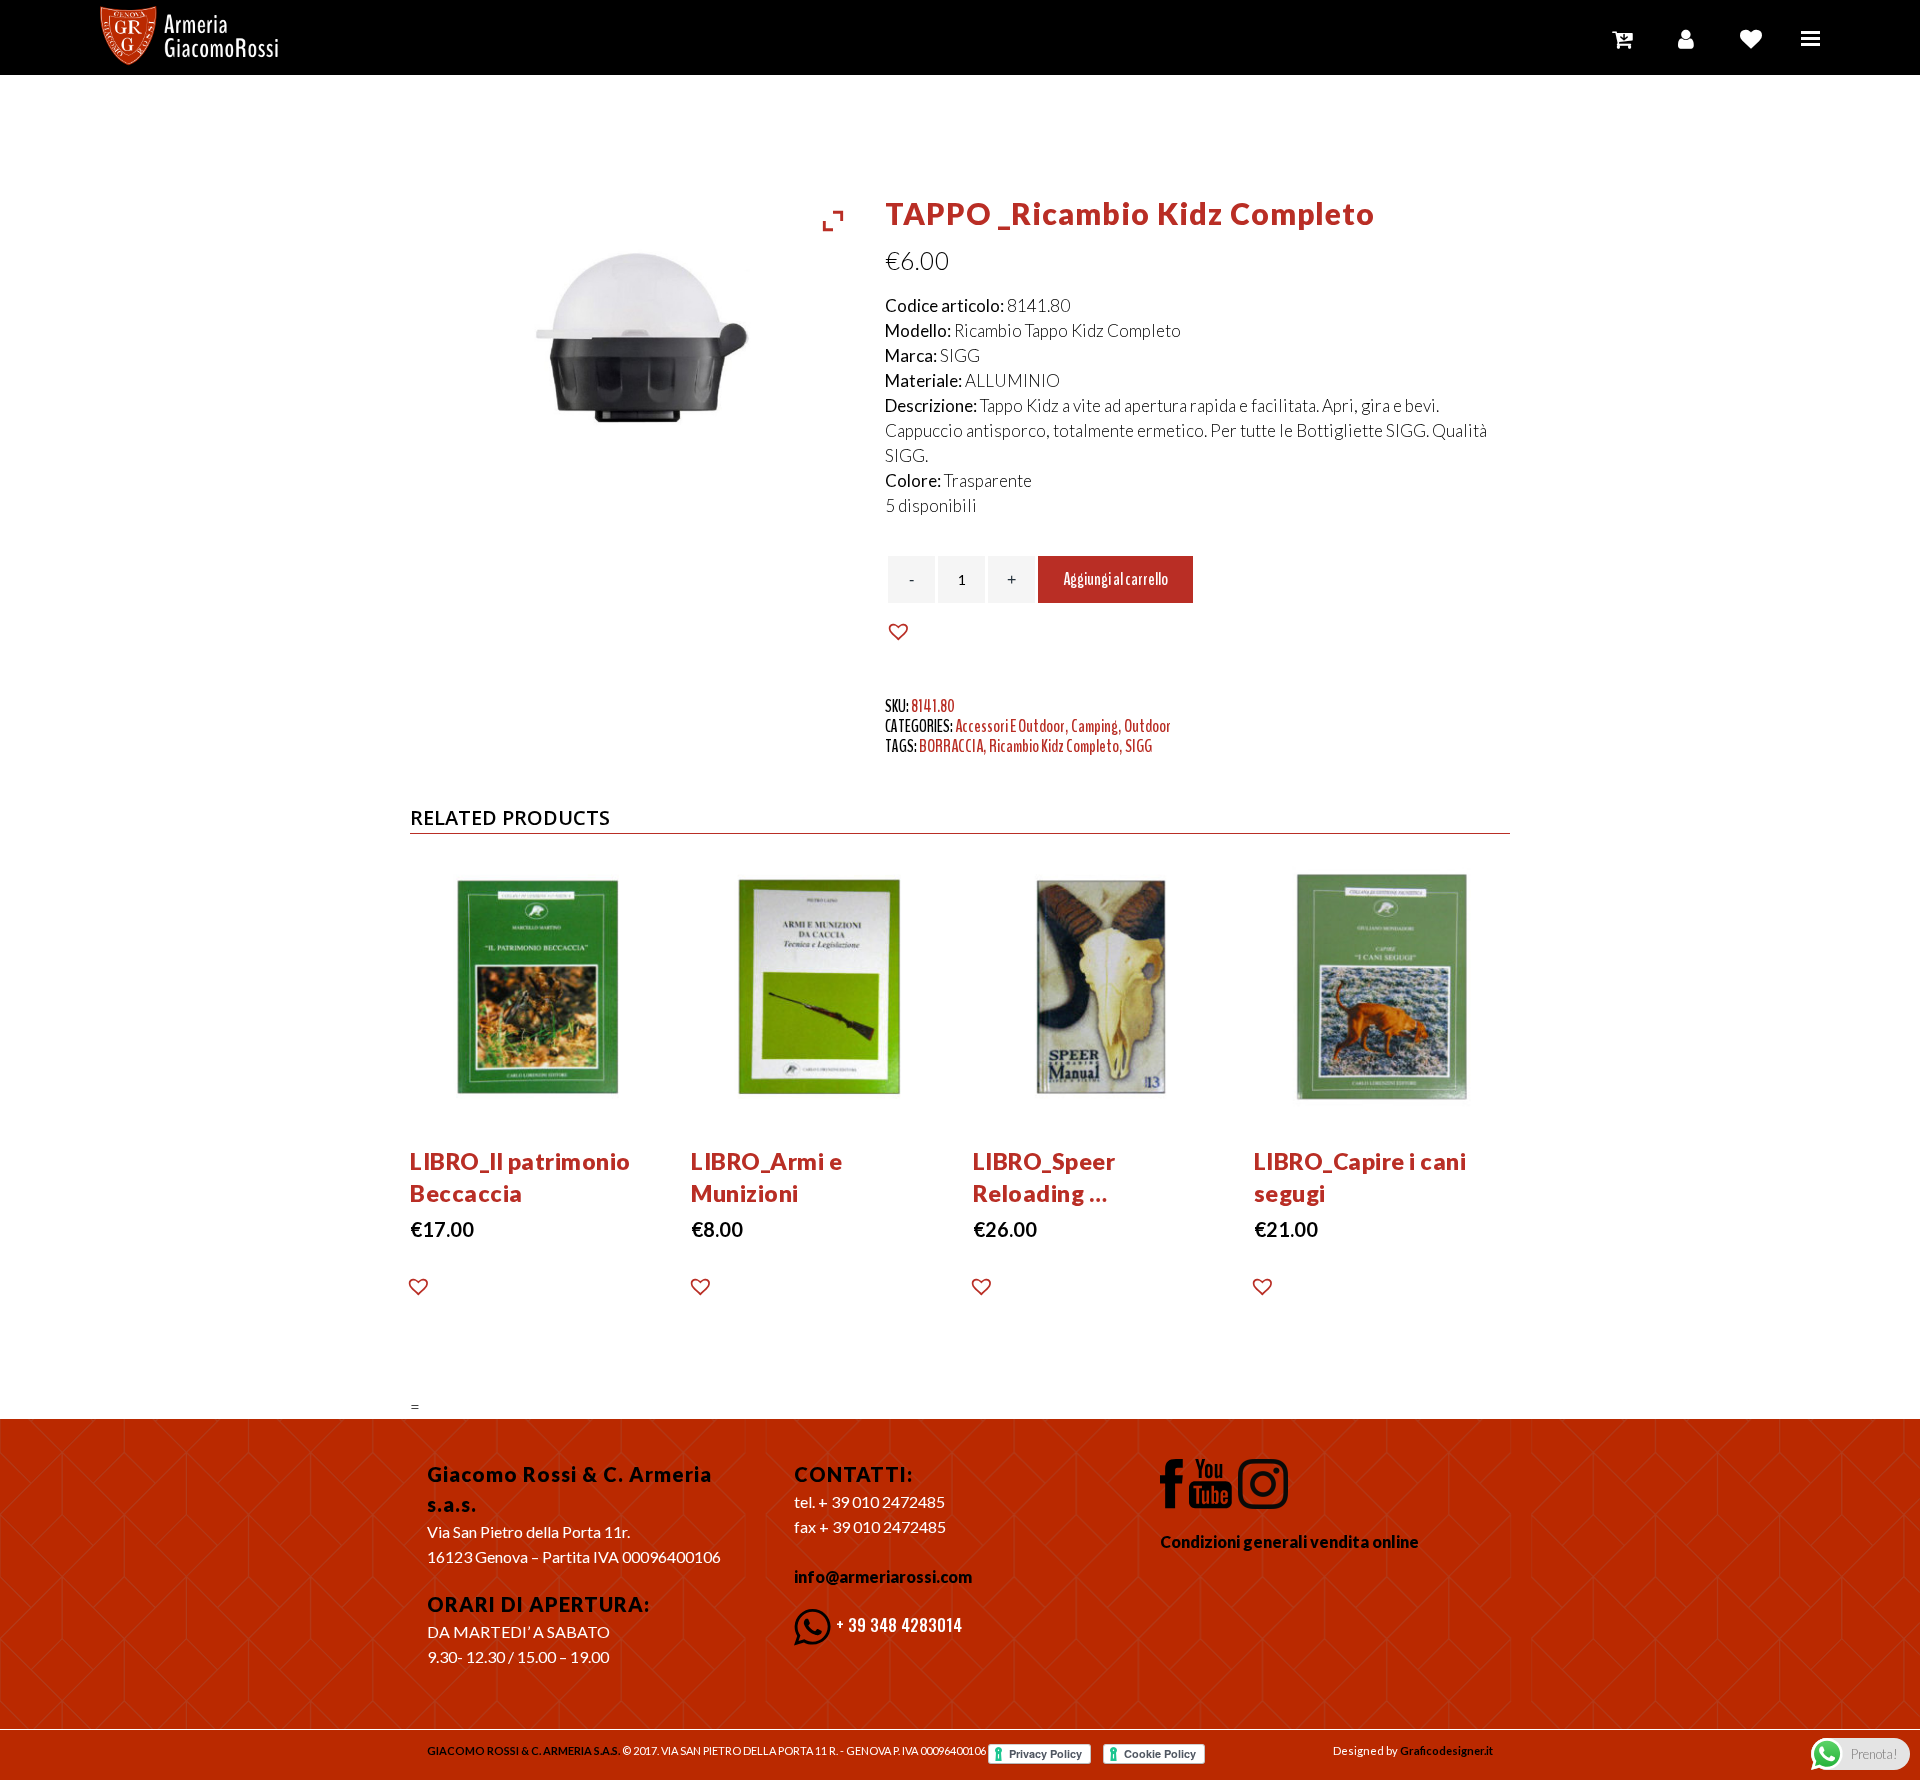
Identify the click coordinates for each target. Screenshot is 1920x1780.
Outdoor (1147, 726)
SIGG (1138, 746)
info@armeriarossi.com (883, 1576)
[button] (901, 631)
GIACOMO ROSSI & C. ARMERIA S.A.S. (523, 1750)
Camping (1094, 726)
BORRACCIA (951, 746)
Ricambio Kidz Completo (1054, 746)
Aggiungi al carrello (1115, 579)
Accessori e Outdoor (1010, 726)
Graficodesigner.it (1446, 1750)
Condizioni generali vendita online (1289, 1541)
